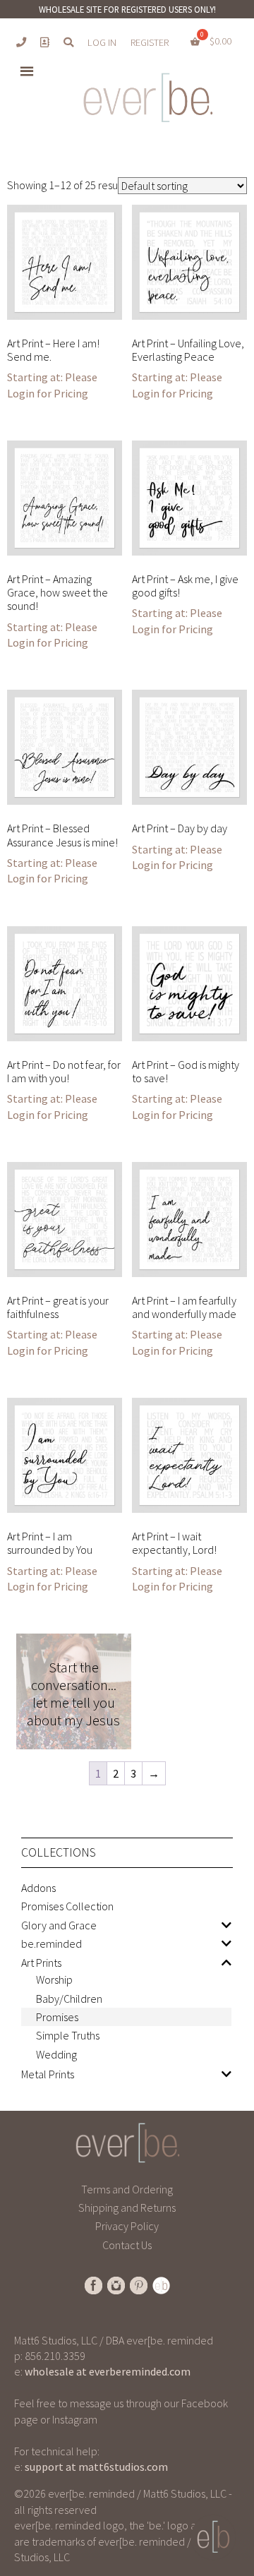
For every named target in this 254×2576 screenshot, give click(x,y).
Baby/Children (69, 1999)
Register (150, 42)
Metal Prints (48, 2074)
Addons (38, 1888)
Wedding (56, 2054)
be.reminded (52, 1943)
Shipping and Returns (127, 2207)
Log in (102, 42)
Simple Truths (68, 2035)
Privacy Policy (127, 2226)
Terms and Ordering (127, 2189)
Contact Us (127, 2245)
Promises (57, 2017)
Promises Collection (67, 1906)
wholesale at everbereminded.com (108, 2371)
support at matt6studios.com (96, 2467)
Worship (54, 1979)
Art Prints (41, 1963)
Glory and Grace (59, 1925)
